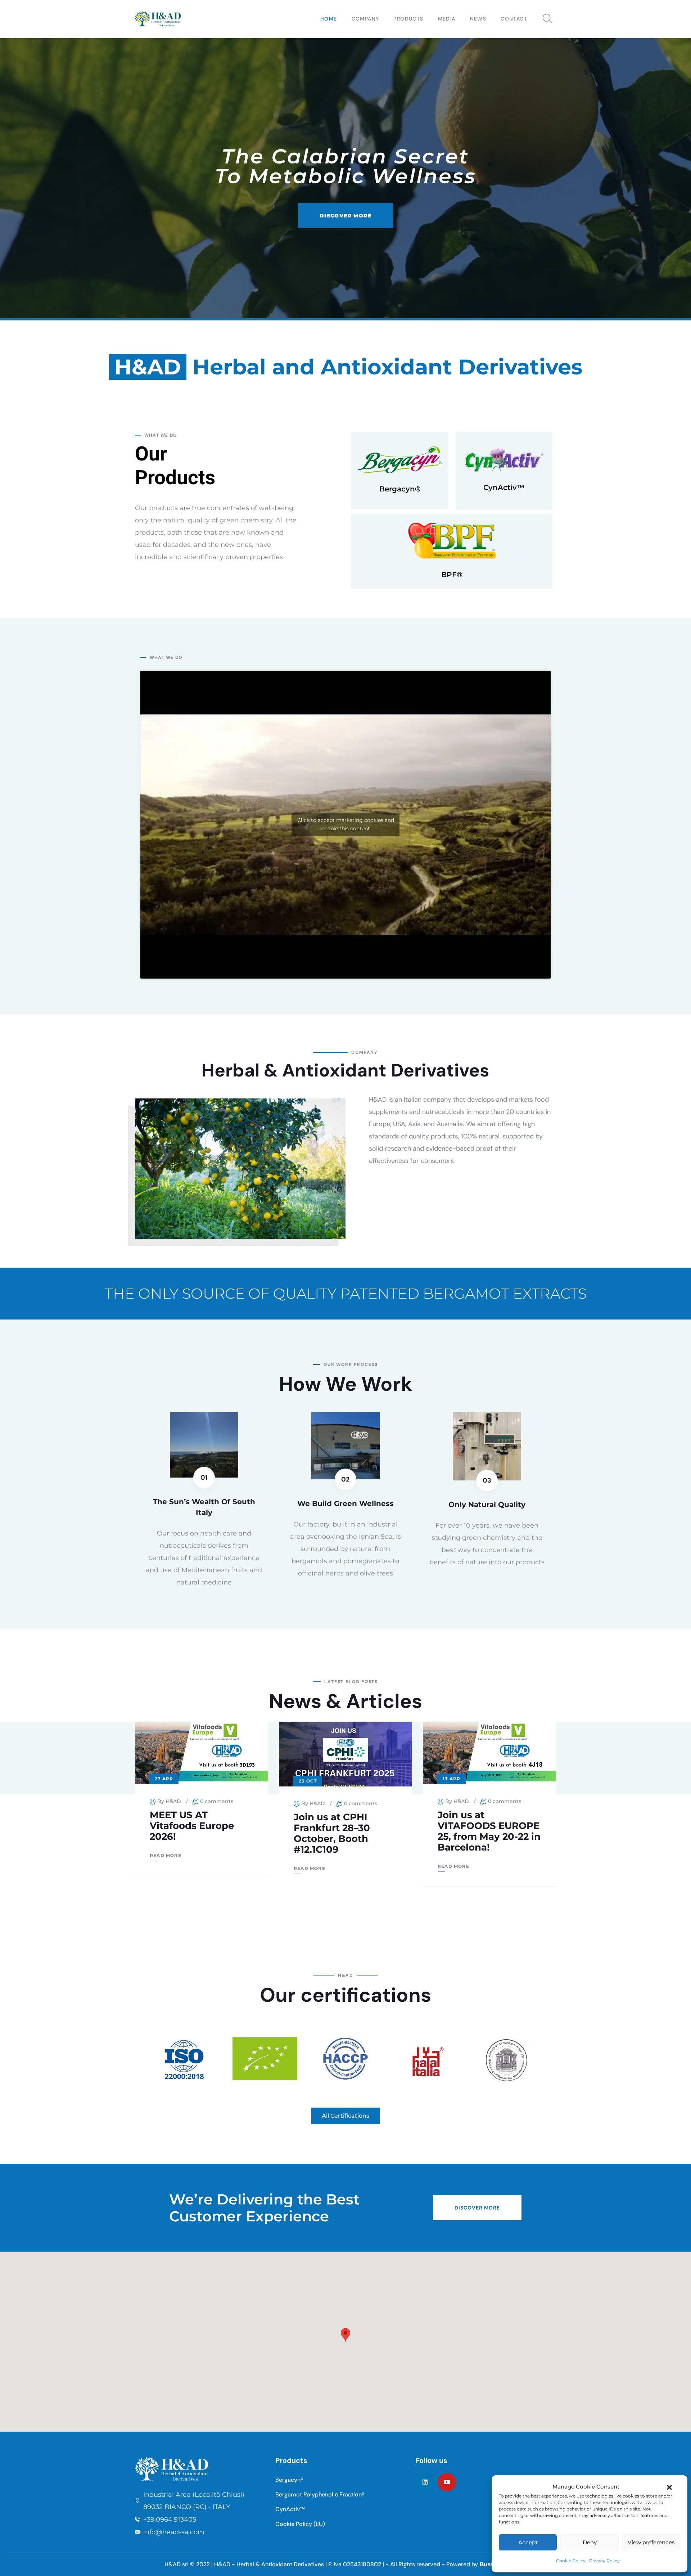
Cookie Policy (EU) (300, 2524)
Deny (590, 2542)
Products (408, 19)
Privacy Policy (604, 2561)
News (478, 19)
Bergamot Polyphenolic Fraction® (320, 2494)
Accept (528, 2542)
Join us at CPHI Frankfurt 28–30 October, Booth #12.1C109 (332, 1833)
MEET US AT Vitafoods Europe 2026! (192, 1826)
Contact (514, 19)
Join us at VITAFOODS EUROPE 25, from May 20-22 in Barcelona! (489, 1831)
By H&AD (169, 1801)
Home (329, 19)
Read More (166, 1855)
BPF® (452, 575)
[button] (669, 2487)
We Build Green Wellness (345, 1503)
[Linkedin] (425, 2482)
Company (365, 19)
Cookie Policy (571, 2561)
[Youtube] (447, 2482)
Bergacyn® (400, 489)
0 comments (217, 1801)
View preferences (651, 2542)
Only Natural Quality (487, 1505)
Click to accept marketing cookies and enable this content (346, 824)
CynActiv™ (504, 487)
